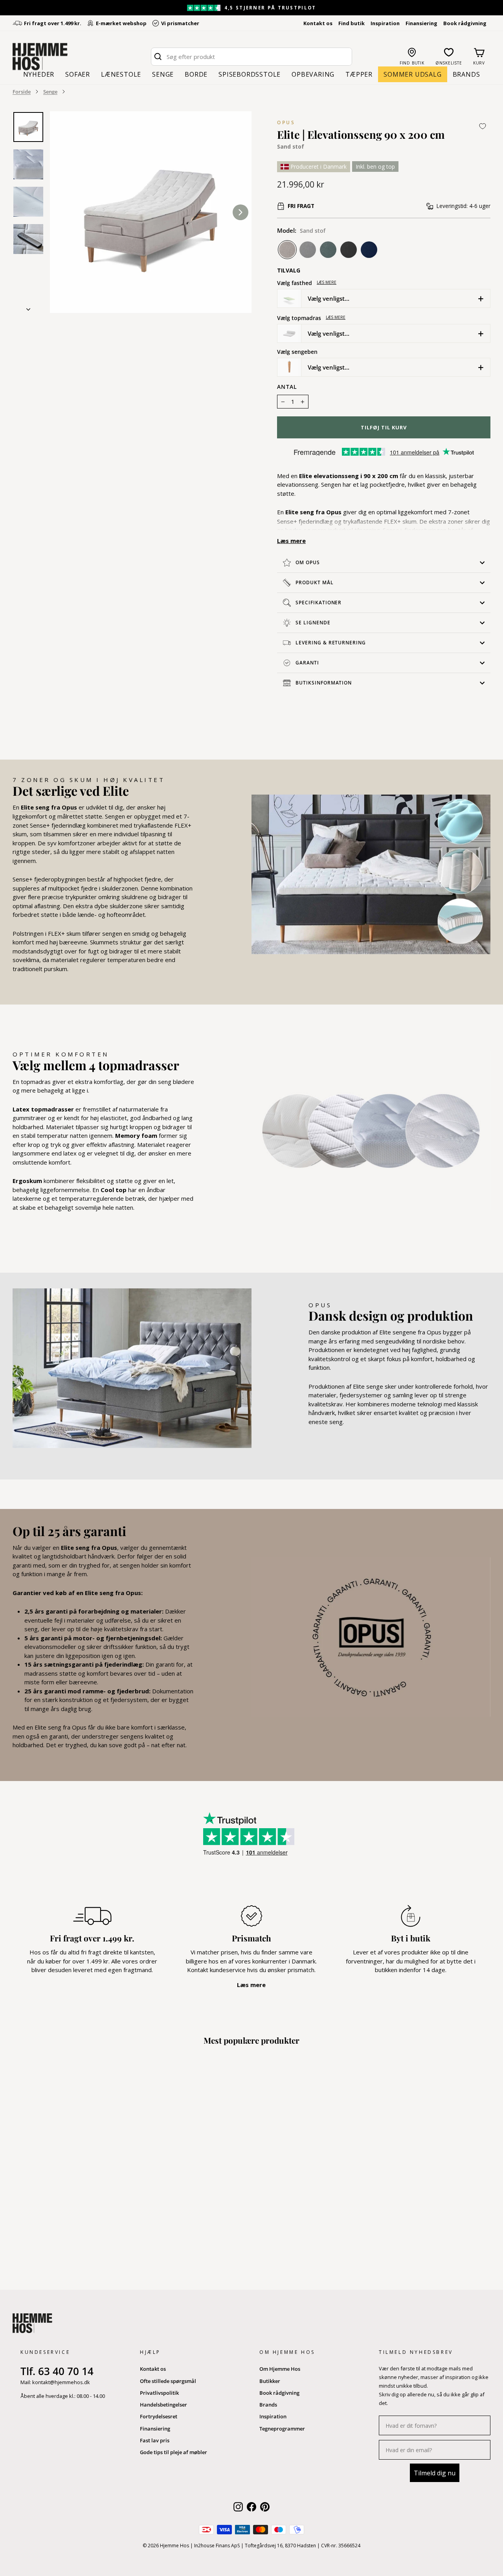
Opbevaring (313, 74)
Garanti (307, 663)
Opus (286, 122)
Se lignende (313, 623)
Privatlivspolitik (159, 2393)
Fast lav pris (155, 2440)
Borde (196, 74)
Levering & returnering (331, 643)
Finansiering (421, 23)
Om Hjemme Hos (280, 2369)
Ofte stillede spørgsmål (168, 2381)
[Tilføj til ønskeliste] (483, 126)
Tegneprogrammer (282, 2429)
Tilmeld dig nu (435, 2473)
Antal (287, 387)
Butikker (270, 2381)
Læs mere (327, 282)
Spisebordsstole (250, 74)
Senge (163, 74)
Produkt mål (315, 582)
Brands (466, 74)
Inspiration (385, 23)
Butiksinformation (324, 683)
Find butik (352, 23)
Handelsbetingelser (163, 2405)
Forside (22, 92)
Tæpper (359, 74)
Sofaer (78, 74)
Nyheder (39, 74)
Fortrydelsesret (159, 2416)
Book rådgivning (465, 23)
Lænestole (121, 74)
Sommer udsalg (412, 74)
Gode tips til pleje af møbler (173, 2452)
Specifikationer (319, 603)
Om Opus (308, 562)
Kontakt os (318, 23)
